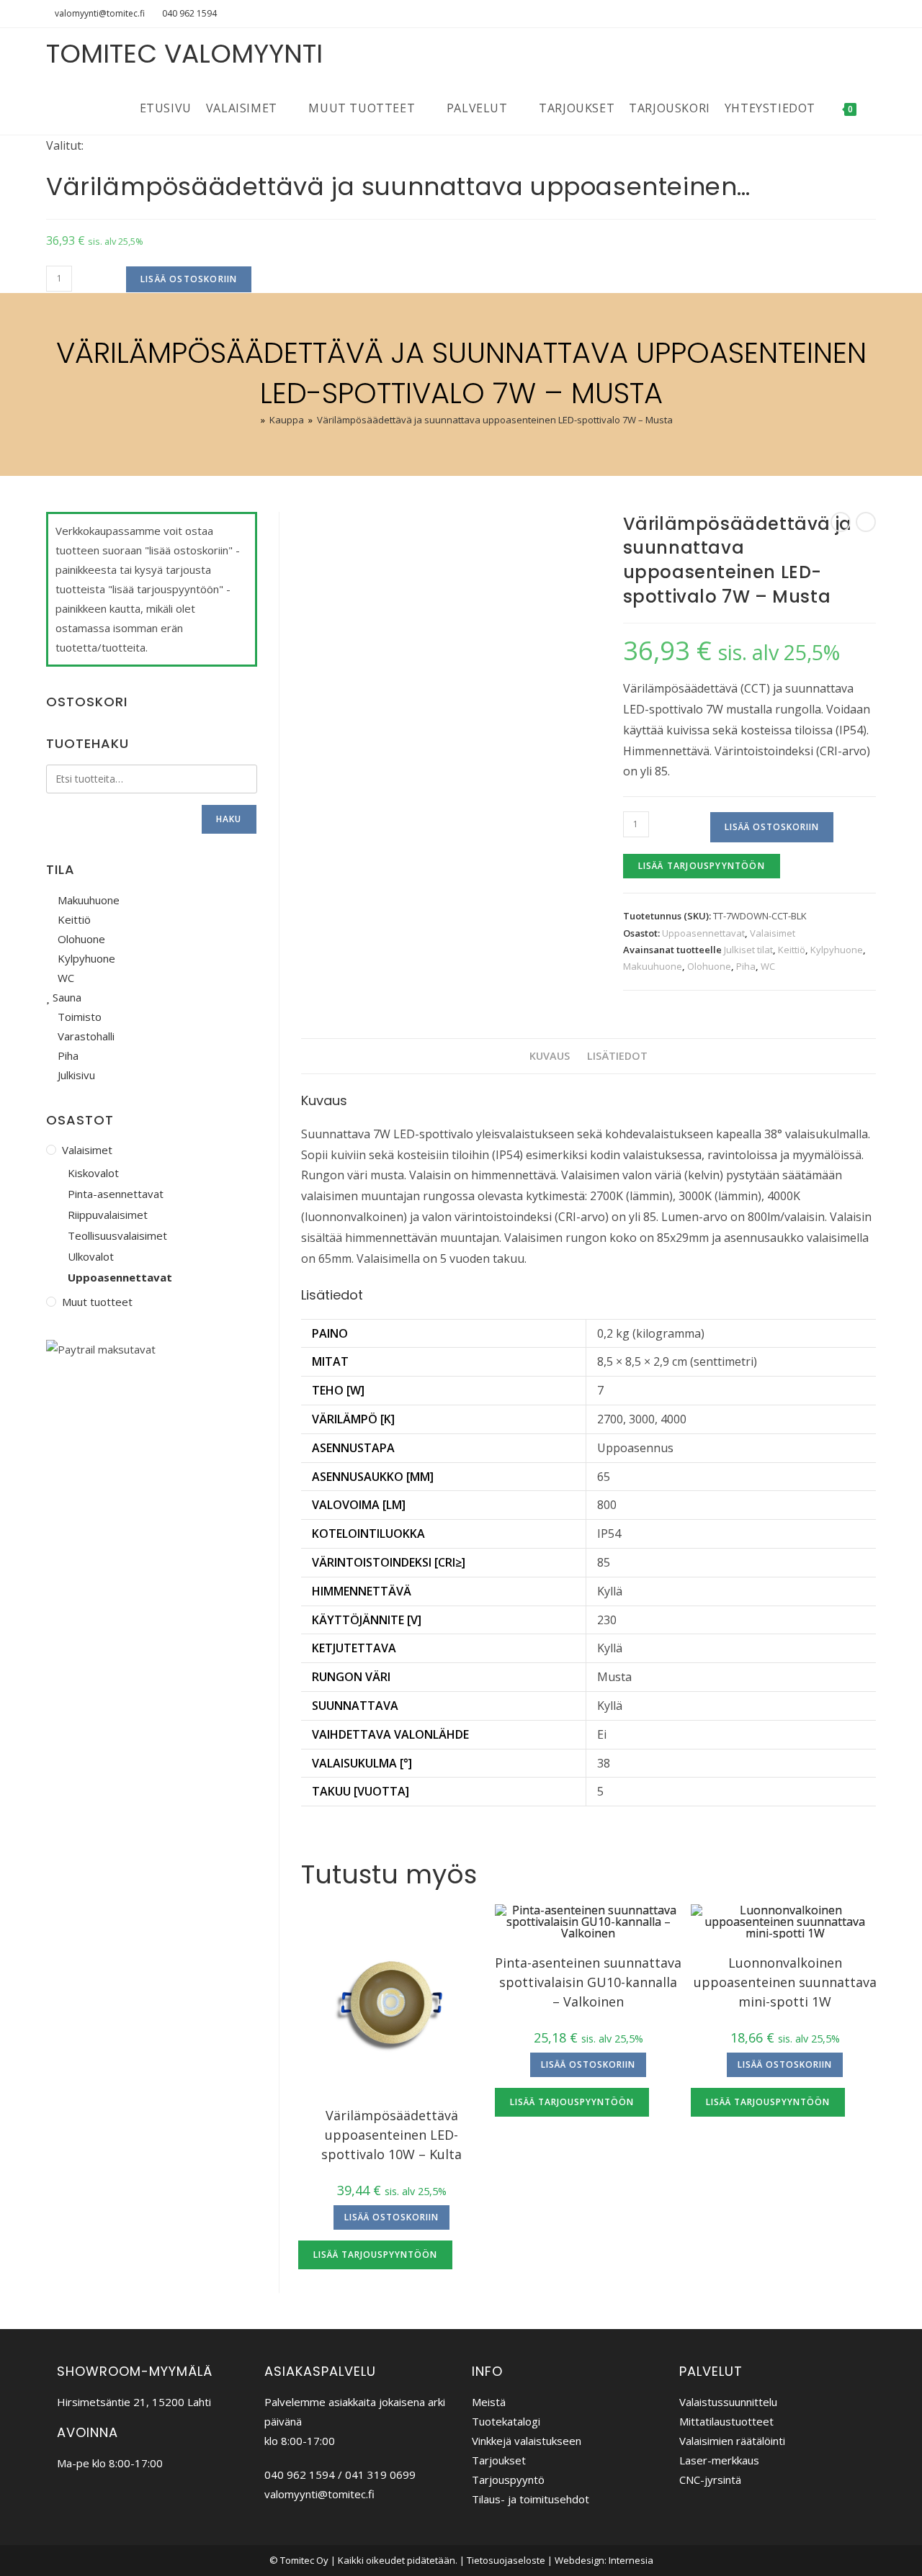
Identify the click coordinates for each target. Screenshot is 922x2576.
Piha (746, 966)
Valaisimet (773, 933)
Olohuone (709, 966)
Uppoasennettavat (703, 933)
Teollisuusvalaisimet (117, 1235)
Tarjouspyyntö (508, 2480)
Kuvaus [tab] (550, 1056)
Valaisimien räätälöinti (732, 2441)
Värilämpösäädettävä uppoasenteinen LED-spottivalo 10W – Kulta (391, 2135)
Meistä (489, 2402)
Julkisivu (75, 1075)
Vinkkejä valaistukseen (527, 2441)
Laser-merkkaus (719, 2460)
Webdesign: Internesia (604, 2560)
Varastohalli (85, 1036)
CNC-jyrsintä (710, 2480)
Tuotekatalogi (506, 2421)
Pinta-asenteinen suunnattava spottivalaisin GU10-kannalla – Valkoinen (588, 1982)
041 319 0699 (380, 2474)
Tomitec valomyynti (184, 54)
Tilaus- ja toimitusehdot (531, 2499)
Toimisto (78, 1017)
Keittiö (792, 950)
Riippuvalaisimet (108, 1215)
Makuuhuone (653, 966)
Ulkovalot (91, 1256)
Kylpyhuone (837, 950)
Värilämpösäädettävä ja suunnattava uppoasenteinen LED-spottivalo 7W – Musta (495, 420)
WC (768, 966)
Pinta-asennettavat (116, 1194)
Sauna (66, 997)
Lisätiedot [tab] (617, 1056)
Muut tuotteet (97, 1302)
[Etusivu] (253, 420)
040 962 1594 (189, 13)
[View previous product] (841, 522)
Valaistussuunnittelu (728, 2402)
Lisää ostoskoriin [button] (391, 2217)
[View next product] (866, 522)
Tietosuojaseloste (506, 2560)
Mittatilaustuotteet (726, 2421)
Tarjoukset (499, 2460)
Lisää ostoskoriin (189, 279)
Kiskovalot (93, 1173)
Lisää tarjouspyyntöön (702, 866)
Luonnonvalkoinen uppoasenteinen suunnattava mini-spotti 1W (785, 1982)
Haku (229, 819)
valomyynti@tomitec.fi (100, 13)
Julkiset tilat (748, 950)
